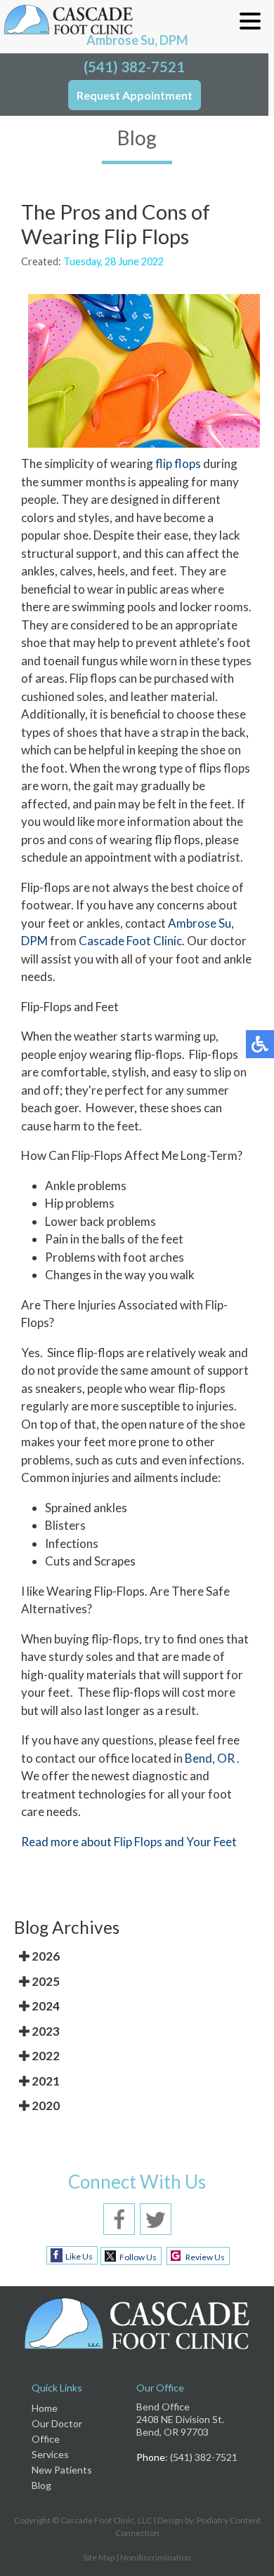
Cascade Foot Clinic (130, 941)
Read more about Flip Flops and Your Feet (129, 1842)
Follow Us (138, 2257)
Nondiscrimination (156, 2557)
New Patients (62, 2470)
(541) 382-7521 (134, 67)
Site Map (99, 2557)
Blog (41, 2485)
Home (45, 2408)
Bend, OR (210, 1758)
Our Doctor (57, 2423)
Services (50, 2454)
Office (46, 2439)
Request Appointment (135, 95)
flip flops (178, 463)
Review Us (205, 2257)
